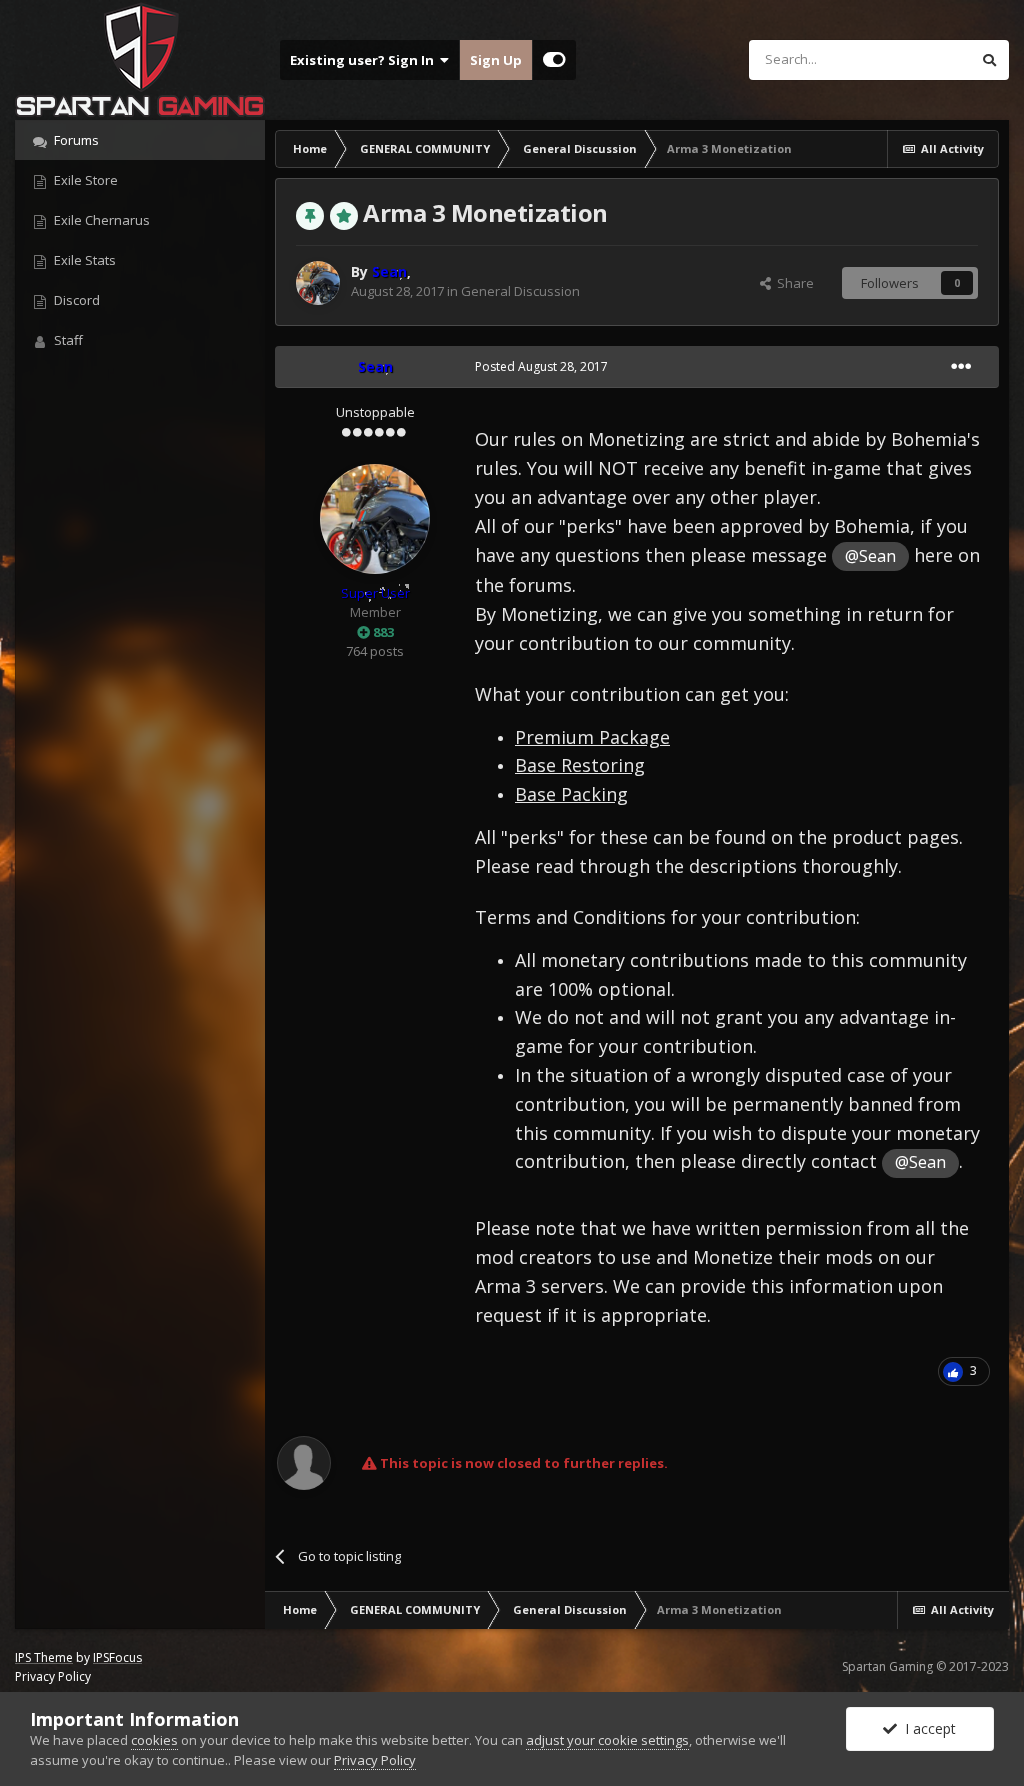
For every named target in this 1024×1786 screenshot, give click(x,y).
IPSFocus (117, 1657)
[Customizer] (554, 60)
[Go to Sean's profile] (318, 283)
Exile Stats (83, 260)
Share (792, 283)
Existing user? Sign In (365, 60)
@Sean (870, 556)
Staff (67, 340)
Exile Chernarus (100, 220)
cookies (154, 1740)
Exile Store (84, 180)
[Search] (989, 60)
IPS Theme (44, 1657)
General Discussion (520, 291)
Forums (75, 140)
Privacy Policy (53, 1676)
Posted (541, 366)
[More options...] (961, 367)
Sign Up (496, 60)
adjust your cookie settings (607, 1740)
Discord (75, 300)
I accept (926, 1728)
